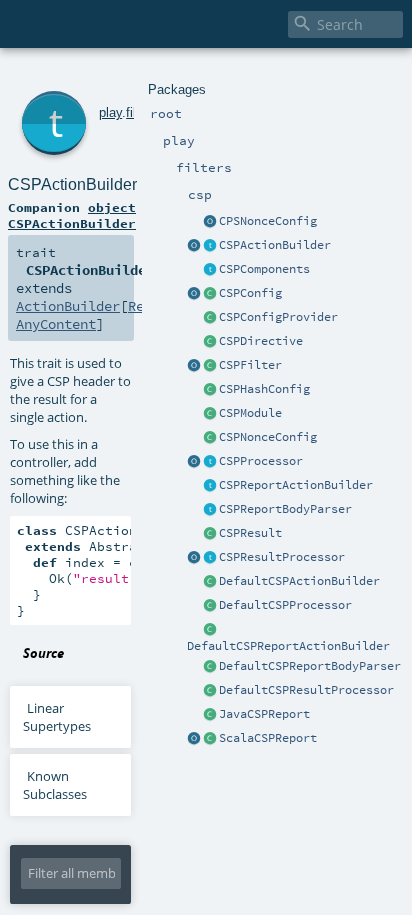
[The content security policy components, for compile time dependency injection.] (210, 270)
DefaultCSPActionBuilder (299, 581)
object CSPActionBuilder (72, 215)
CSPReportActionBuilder (296, 485)
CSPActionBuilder (275, 245)
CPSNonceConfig (268, 221)
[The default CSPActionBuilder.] (210, 582)
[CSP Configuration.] (210, 294)
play (110, 112)
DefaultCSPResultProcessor (306, 690)
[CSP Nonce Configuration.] (210, 438)
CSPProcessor (261, 461)
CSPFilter (250, 365)
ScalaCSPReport (268, 738)
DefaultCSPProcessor (285, 605)
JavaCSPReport (264, 714)
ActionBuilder (68, 306)
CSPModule (250, 413)
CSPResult (250, 533)
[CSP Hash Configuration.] (210, 390)
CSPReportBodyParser (285, 509)
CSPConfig (250, 293)
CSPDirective (261, 341)
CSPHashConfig (264, 389)
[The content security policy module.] (210, 414)
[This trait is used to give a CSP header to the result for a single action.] (210, 246)
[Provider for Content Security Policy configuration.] (210, 318)
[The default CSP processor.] (210, 606)
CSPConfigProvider (278, 317)
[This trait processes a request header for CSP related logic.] (210, 462)
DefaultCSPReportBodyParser (310, 666)
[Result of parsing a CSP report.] (210, 739)
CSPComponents (264, 269)
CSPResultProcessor (282, 557)
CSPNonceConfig (268, 437)
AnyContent (56, 324)
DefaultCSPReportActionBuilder (288, 646)
